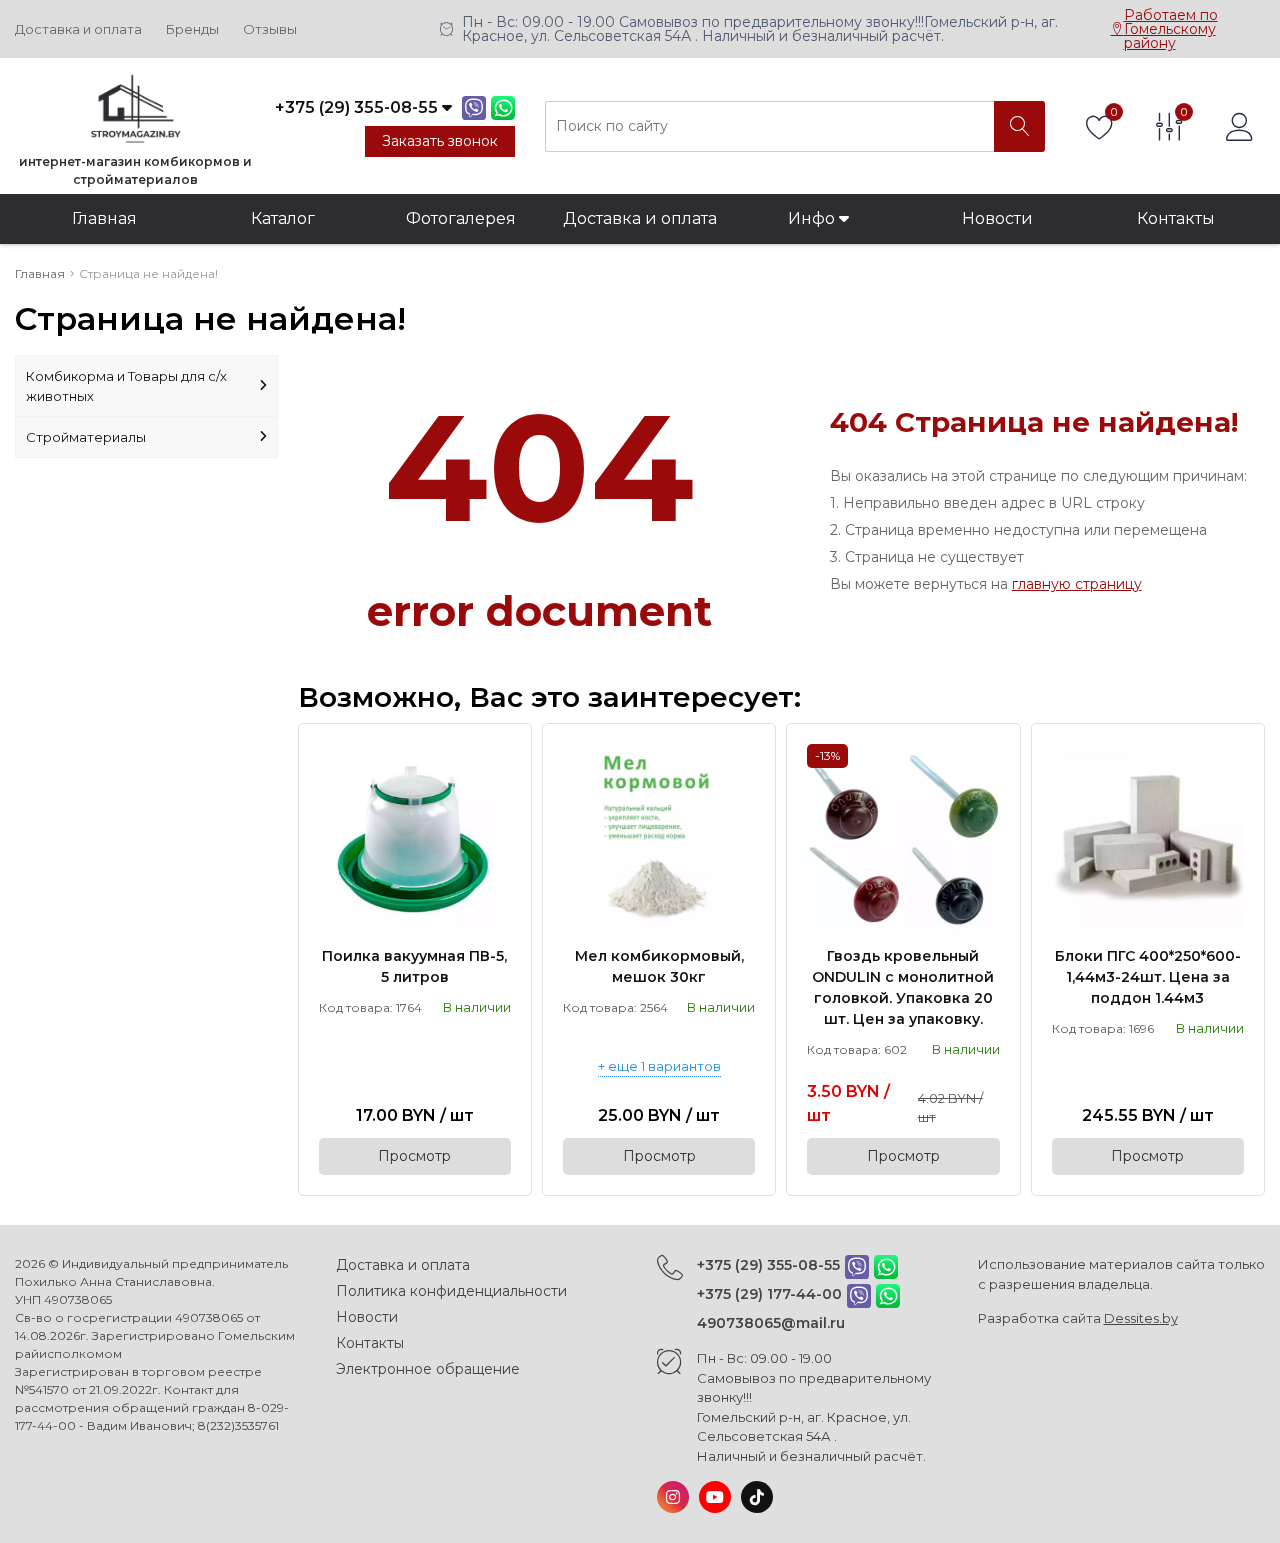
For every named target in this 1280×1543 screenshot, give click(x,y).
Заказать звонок (440, 141)
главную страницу (1077, 584)
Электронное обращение (428, 1369)
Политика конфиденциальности (451, 1291)
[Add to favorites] (497, 758)
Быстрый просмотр (415, 839)
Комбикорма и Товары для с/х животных (126, 386)
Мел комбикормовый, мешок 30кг (659, 966)
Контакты (1176, 218)
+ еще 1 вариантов (659, 1067)
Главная (104, 218)
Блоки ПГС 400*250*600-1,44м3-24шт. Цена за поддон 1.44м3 (1148, 977)
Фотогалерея (461, 218)
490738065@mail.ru (771, 1323)
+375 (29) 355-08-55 (768, 1265)
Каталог (283, 218)
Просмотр (414, 1156)
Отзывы (270, 29)
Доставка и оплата (78, 29)
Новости (997, 218)
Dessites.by (1141, 1318)
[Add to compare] (497, 791)
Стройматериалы (86, 437)
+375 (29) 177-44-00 (769, 1294)
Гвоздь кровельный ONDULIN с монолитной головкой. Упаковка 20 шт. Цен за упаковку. (903, 987)
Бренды (192, 29)
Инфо (813, 218)
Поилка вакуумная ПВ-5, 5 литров (414, 966)
